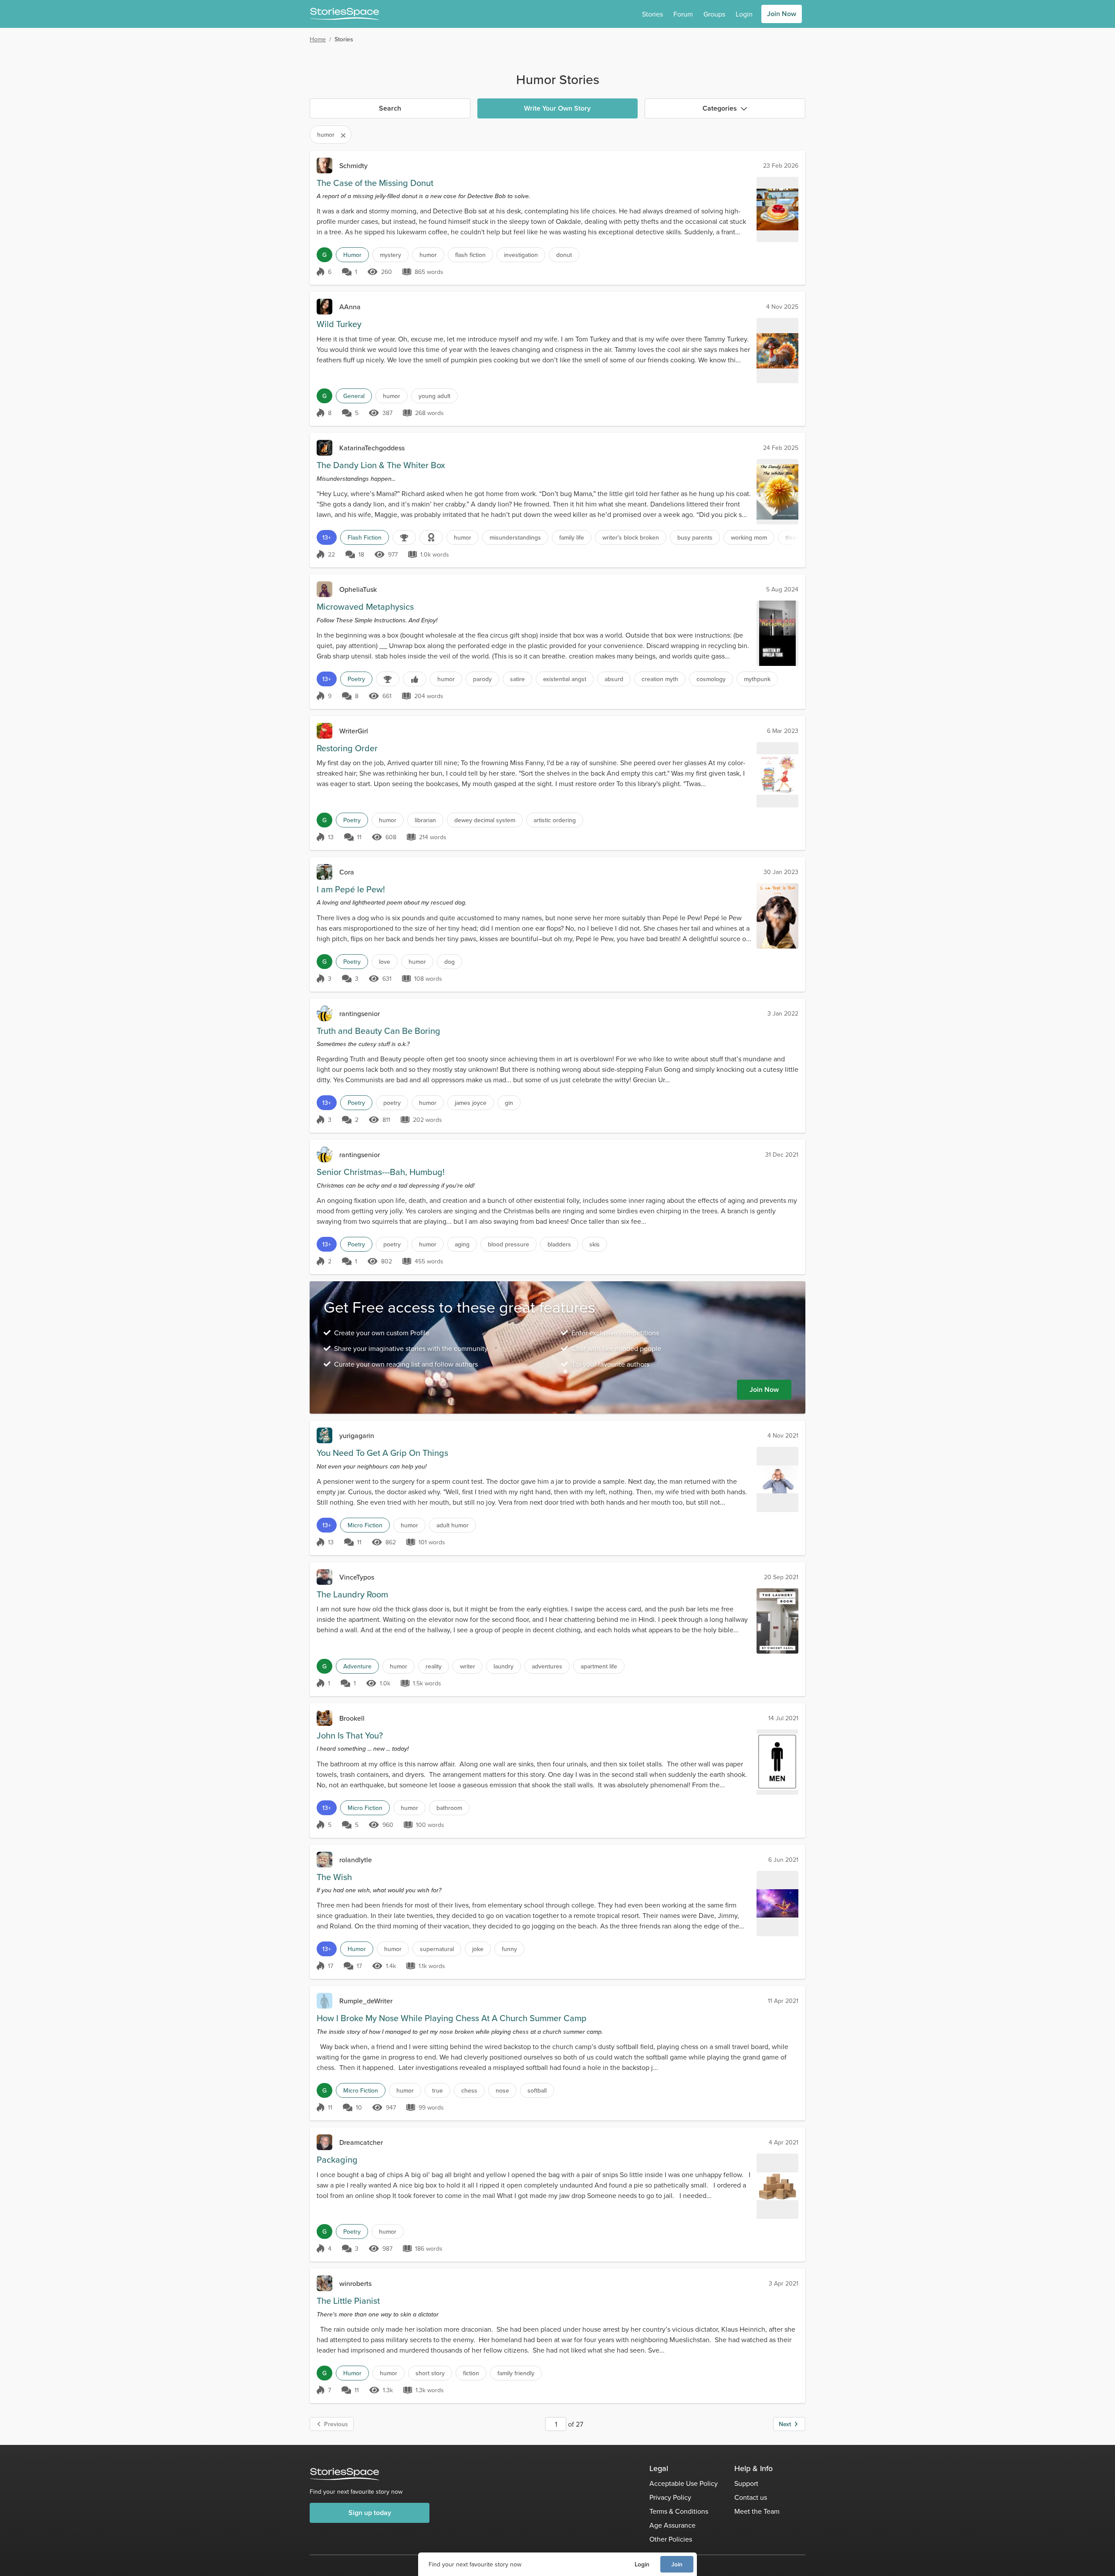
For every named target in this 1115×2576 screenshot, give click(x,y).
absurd (614, 679)
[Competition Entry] (404, 537)
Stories (652, 14)
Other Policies (671, 2539)
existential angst (565, 679)
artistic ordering (555, 820)
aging (462, 1244)
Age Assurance (672, 2525)
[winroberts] (324, 2283)
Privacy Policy (670, 2497)
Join (677, 2564)
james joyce (471, 1103)
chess (469, 2090)
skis (595, 1244)
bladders (559, 1244)
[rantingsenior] (324, 1013)
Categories (720, 108)
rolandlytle (356, 1860)
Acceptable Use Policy (684, 2483)
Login (642, 2564)
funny (509, 1949)
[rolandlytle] (324, 1860)
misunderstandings (515, 537)
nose (502, 2090)
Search (390, 108)
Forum (683, 14)
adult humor (453, 1525)
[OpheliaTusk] (324, 589)
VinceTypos (357, 1577)
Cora (347, 872)
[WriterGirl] (324, 731)
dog (449, 962)
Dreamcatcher (361, 2142)
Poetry (356, 679)
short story (430, 2373)
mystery (390, 255)
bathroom (449, 1808)
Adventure (357, 1666)
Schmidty (353, 165)
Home (318, 39)
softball (537, 2090)
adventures (547, 1666)
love (385, 962)
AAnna (350, 307)
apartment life (599, 1666)
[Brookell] (324, 1718)
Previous (336, 2424)
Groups (714, 14)
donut (564, 255)
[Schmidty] (324, 165)
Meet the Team (757, 2511)
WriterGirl (354, 731)
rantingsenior (360, 1013)
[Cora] (324, 872)
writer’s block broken (631, 537)
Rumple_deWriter (366, 2001)
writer (468, 1666)
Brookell (352, 1718)
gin (509, 1103)
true (438, 2090)
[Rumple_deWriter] (324, 2001)
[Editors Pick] (431, 537)
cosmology (711, 679)
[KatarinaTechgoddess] (324, 448)
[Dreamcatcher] (324, 2142)
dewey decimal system (485, 820)
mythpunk (757, 679)
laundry (503, 1666)
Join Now (782, 14)
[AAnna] (324, 307)
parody (482, 679)
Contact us (751, 2497)
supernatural (437, 1949)
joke (478, 1949)
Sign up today (370, 2513)
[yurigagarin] (324, 1435)
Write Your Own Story (557, 108)
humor (428, 255)
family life (572, 537)
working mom (749, 537)
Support (746, 2483)
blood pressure (509, 1244)
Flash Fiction (365, 537)
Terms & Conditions (679, 2511)
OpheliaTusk (358, 589)
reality (434, 1666)
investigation (521, 255)
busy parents (695, 537)
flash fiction (470, 255)
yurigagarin (357, 1435)
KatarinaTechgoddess (372, 448)
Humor (352, 255)
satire (517, 679)
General (354, 396)
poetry (392, 1103)
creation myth (660, 679)
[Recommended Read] (415, 679)
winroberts (355, 2283)
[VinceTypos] (324, 1577)
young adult (434, 396)
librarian (425, 820)
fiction (471, 2373)
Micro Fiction (365, 1525)
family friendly (516, 2373)
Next (785, 2424)
